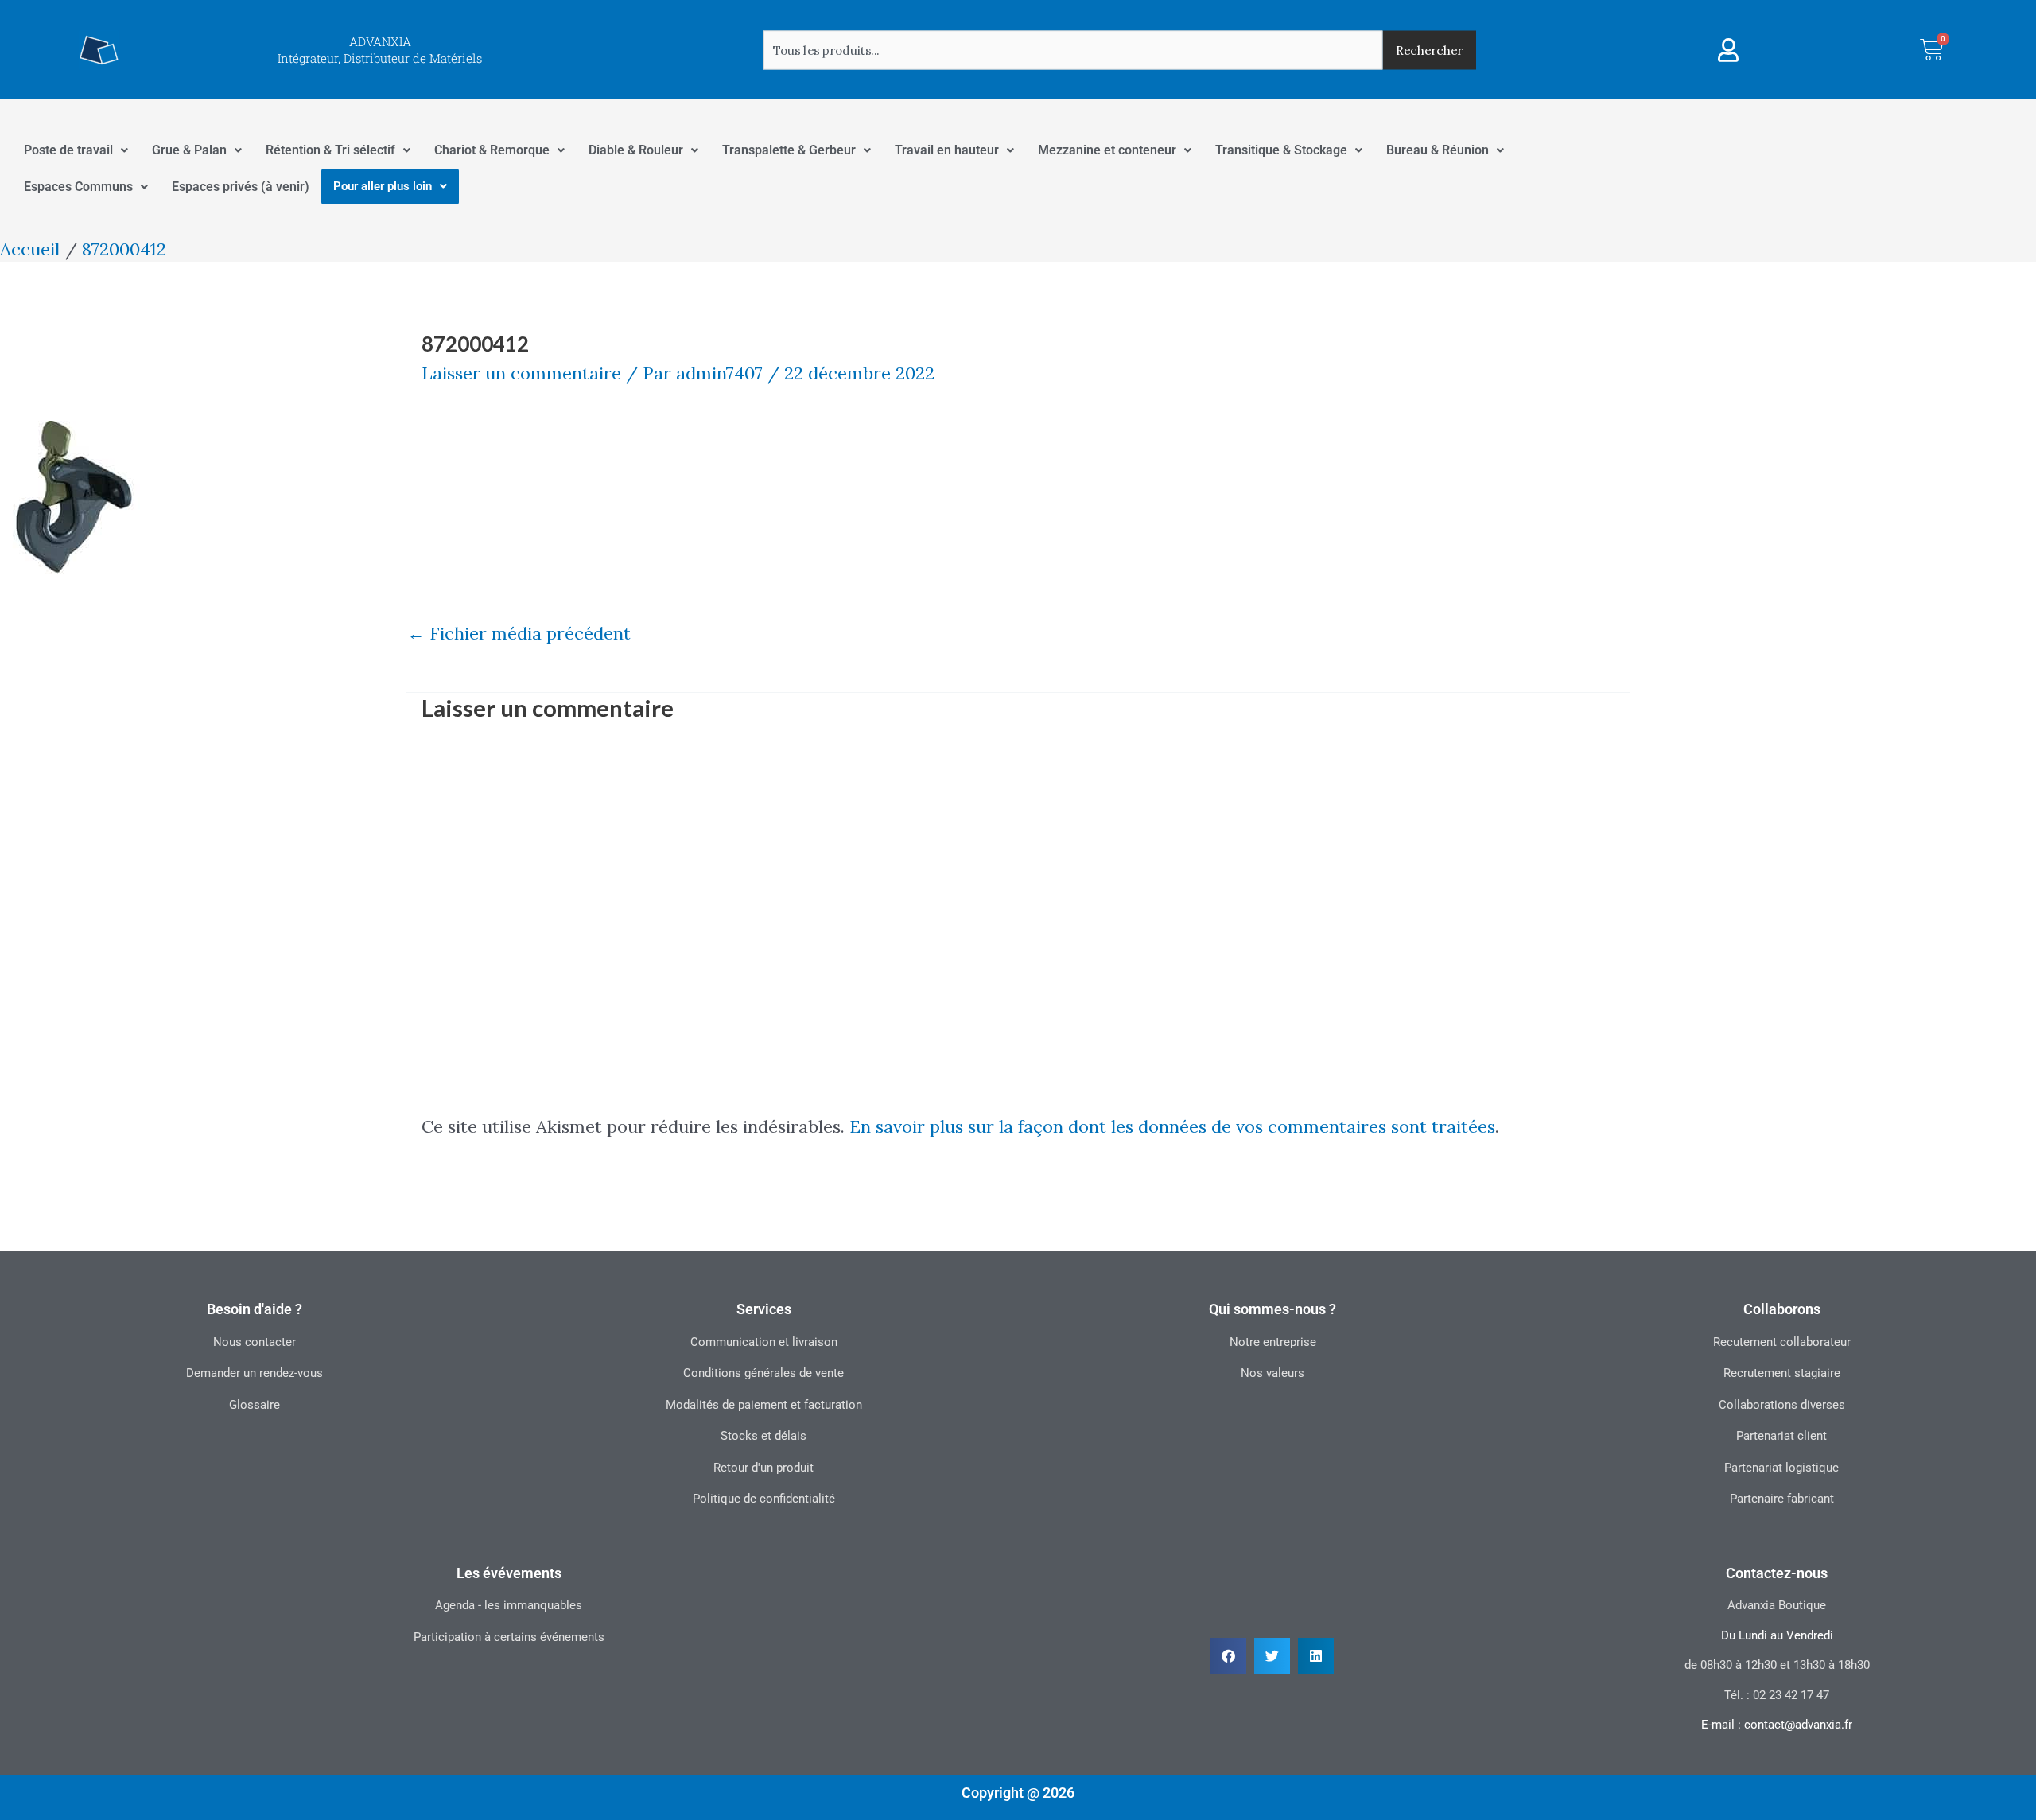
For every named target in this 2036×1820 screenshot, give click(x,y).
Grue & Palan (189, 150)
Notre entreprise (1273, 1342)
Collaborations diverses (1782, 1405)
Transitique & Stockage (1281, 150)
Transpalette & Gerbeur (789, 150)
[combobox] (1073, 50)
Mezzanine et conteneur (1107, 150)
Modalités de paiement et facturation (764, 1405)
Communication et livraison (764, 1342)
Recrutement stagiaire (1782, 1373)
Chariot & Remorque (492, 150)
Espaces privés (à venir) (241, 187)
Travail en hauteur (947, 150)
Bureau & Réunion (1438, 150)
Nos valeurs (1272, 1373)
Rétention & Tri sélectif (330, 150)
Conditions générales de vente (763, 1373)
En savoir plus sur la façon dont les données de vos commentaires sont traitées (1172, 1126)
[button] (1228, 1656)
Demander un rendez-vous (254, 1373)
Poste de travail (68, 150)
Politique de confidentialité (764, 1499)
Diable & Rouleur (636, 150)
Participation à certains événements (509, 1637)
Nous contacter (254, 1342)
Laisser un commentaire (521, 373)
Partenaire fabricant (1782, 1499)
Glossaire (254, 1405)
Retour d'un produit (763, 1468)
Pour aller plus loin (383, 186)
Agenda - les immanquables (509, 1605)
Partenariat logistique (1781, 1468)
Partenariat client (1781, 1436)
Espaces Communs (78, 187)
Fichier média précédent (519, 633)
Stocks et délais (763, 1436)
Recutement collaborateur (1782, 1342)
